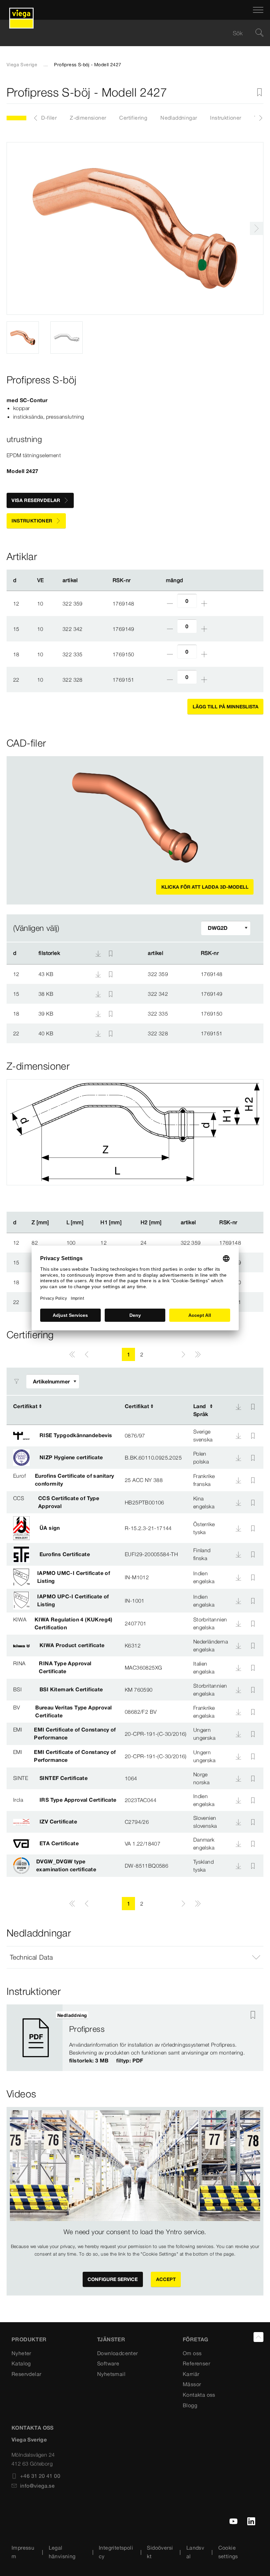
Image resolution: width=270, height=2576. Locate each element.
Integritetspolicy (116, 2552)
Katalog (21, 2363)
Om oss (192, 2353)
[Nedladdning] (99, 974)
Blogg (190, 2405)
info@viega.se (37, 2486)
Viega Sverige (22, 65)
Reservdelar (26, 2374)
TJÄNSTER (111, 2339)
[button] (135, 1957)
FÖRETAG (196, 2339)
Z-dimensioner (88, 118)
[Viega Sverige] (21, 10)
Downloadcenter (118, 2353)
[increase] (204, 604)
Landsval (195, 2552)
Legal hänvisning (62, 2552)
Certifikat (25, 1406)
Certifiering (133, 118)
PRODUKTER (29, 2339)
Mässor (192, 2384)
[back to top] (258, 2337)
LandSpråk (201, 1410)
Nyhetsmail (111, 2374)
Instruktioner (226, 118)
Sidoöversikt (160, 2552)
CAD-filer (45, 118)
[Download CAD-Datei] (98, 953)
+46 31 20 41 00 (40, 2476)
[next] (256, 228)
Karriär (191, 2374)
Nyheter (21, 2353)
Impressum (23, 2552)
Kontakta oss (199, 2395)
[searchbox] (129, 33)
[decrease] (170, 604)
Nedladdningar (179, 118)
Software (108, 2363)
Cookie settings (228, 2552)
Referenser (196, 2363)
